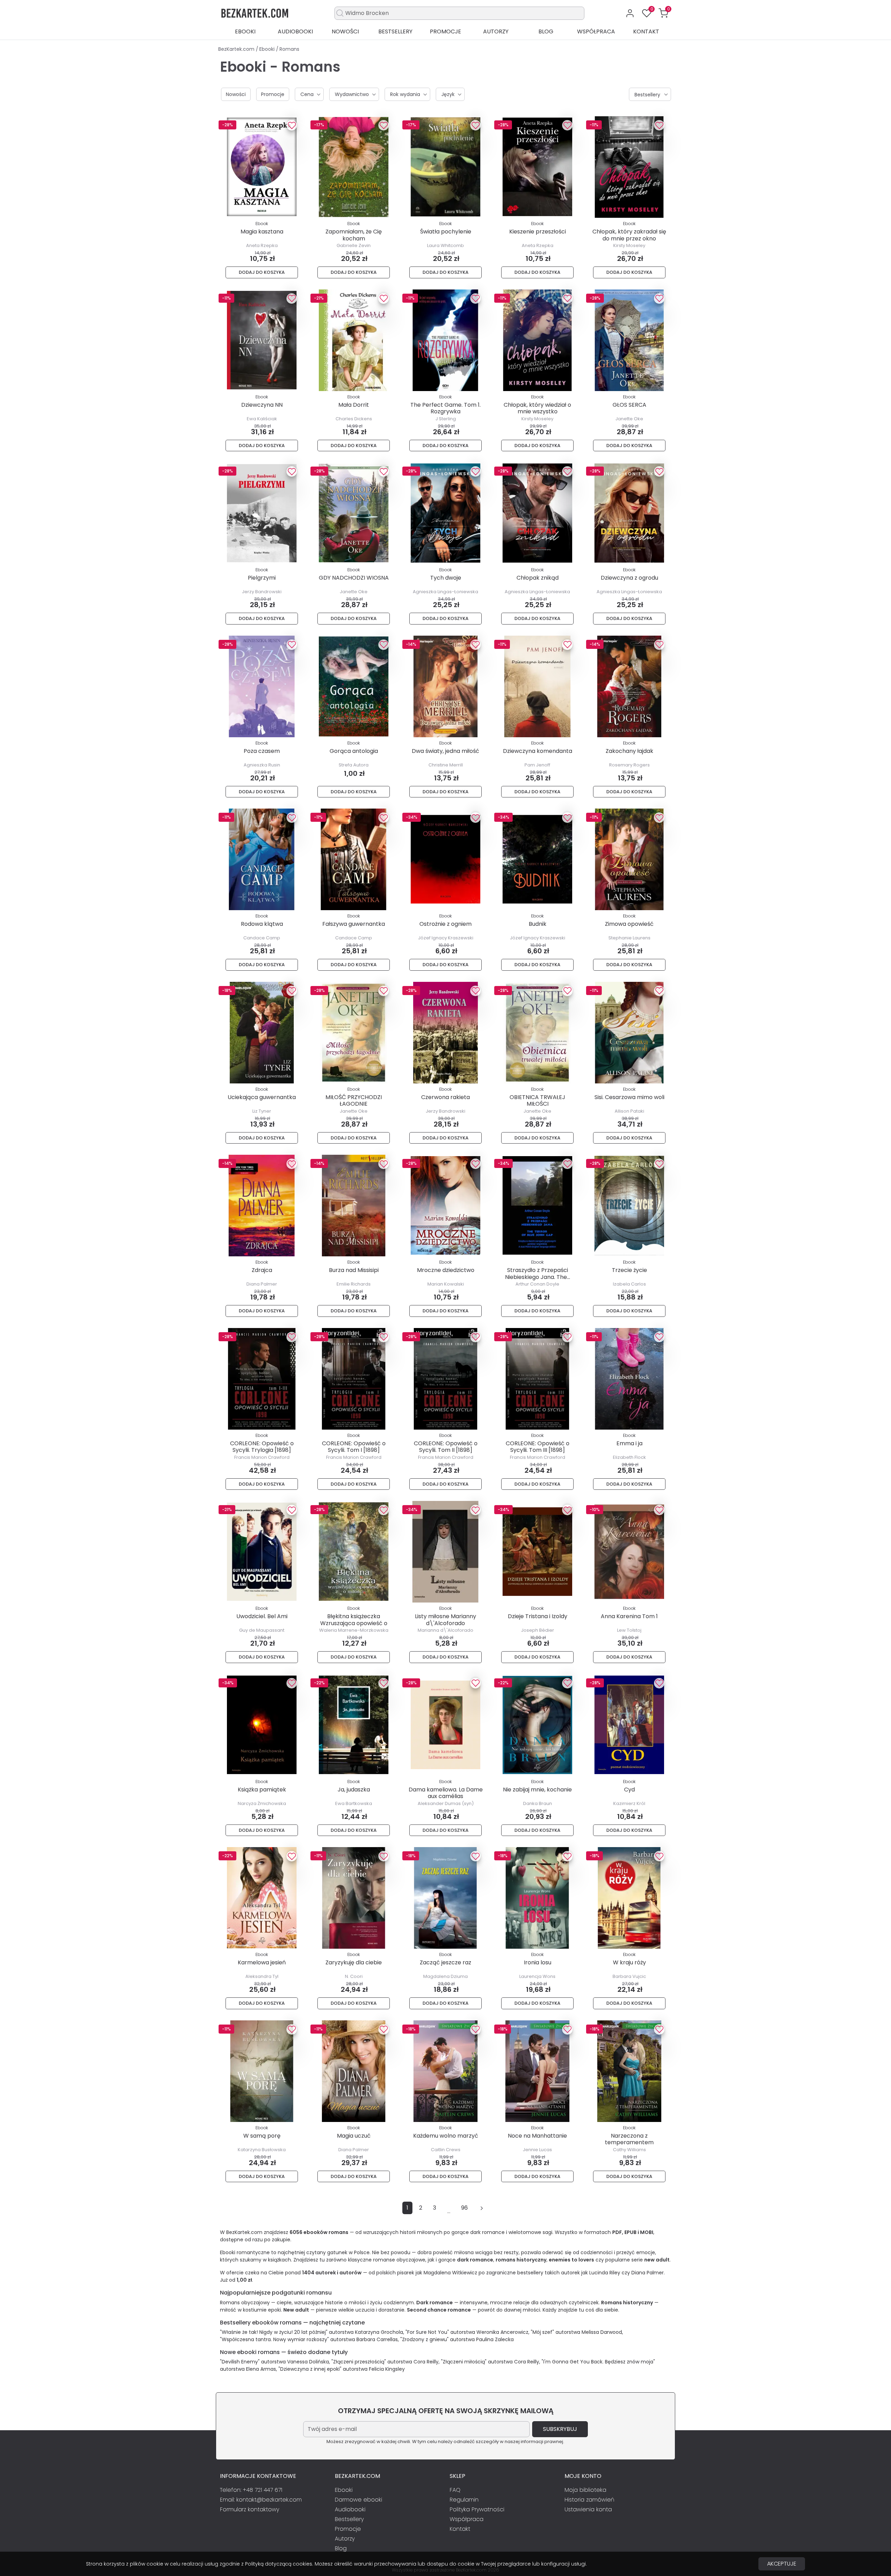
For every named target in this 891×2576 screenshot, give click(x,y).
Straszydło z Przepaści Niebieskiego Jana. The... (538, 1273)
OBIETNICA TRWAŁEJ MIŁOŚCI (537, 1100)
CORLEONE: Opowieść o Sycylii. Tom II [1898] (446, 1447)
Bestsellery (395, 31)
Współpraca (596, 31)
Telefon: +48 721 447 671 (251, 2490)
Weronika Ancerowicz (502, 2332)
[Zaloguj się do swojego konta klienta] (630, 13)
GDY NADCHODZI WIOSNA (354, 578)
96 (464, 2208)
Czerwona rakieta (445, 1097)
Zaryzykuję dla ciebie (354, 1962)
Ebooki (245, 31)
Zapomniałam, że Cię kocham (354, 235)
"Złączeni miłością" (464, 2362)
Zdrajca (262, 1270)
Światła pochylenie (446, 232)
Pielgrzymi (262, 578)
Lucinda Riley (605, 2273)
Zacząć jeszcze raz (445, 1962)
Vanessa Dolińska (308, 2362)
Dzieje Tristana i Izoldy (538, 1616)
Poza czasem (262, 751)
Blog (546, 31)
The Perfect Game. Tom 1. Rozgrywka (445, 408)
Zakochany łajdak (629, 751)
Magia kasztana (262, 232)
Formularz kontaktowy (250, 2509)
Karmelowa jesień (262, 1962)
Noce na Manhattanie (537, 2136)
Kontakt (646, 31)
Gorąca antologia (354, 751)
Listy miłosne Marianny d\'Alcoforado (445, 1620)
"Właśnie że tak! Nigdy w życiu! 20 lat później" (274, 2332)
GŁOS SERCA (629, 405)
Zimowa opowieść (629, 924)
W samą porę (262, 2136)
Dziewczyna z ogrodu (629, 578)
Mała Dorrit (354, 405)
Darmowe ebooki (358, 2500)
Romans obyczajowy (245, 2303)
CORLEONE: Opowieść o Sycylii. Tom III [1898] (538, 1447)
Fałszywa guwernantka (354, 924)
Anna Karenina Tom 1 (629, 1616)
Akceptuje (782, 2564)
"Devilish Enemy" (240, 2362)
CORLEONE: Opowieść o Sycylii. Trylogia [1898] (262, 1447)
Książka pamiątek (262, 1790)
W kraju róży (629, 1962)
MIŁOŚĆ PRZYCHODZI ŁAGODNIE (354, 1100)
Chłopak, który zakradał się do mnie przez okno (629, 235)
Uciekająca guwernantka (262, 1097)
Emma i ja (629, 1443)
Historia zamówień (589, 2500)
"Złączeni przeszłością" (359, 2362)
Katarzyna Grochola (379, 2332)
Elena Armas (261, 2369)
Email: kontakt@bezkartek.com (261, 2500)
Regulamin (464, 2500)
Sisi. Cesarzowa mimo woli (629, 1097)
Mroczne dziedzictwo (446, 1270)
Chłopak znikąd (538, 578)
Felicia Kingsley (387, 2369)
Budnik (538, 924)
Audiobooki (295, 31)
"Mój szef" (542, 2332)
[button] (663, 13)
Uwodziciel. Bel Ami (262, 1616)
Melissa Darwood (602, 2332)
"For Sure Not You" (427, 2332)
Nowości (345, 31)
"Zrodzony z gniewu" (424, 2339)
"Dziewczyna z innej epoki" (310, 2369)
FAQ (455, 2490)
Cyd (629, 1790)
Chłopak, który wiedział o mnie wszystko (537, 408)
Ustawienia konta (588, 2509)
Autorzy (496, 31)
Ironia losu (538, 1962)
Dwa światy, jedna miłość (445, 751)
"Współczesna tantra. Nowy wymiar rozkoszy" (274, 2339)
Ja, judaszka (354, 1790)
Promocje (445, 31)
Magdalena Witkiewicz (450, 2273)
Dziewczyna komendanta (538, 751)
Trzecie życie (629, 1270)
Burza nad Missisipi (354, 1270)
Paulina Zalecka (495, 2339)
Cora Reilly (426, 2362)
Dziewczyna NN (262, 405)
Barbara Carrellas (377, 2339)
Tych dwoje (446, 578)
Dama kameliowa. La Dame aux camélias (446, 1793)
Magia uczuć (354, 2136)
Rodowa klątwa (262, 924)
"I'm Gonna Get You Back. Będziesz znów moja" (598, 2362)
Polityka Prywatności (477, 2509)
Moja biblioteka (585, 2490)
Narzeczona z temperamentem (629, 2139)
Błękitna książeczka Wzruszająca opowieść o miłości (354, 1623)
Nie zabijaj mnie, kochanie (537, 1790)
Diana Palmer (648, 2273)
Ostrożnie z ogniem (445, 924)
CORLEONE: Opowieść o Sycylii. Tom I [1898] (354, 1447)
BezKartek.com (237, 49)
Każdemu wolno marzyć (446, 2136)
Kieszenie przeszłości (538, 232)
